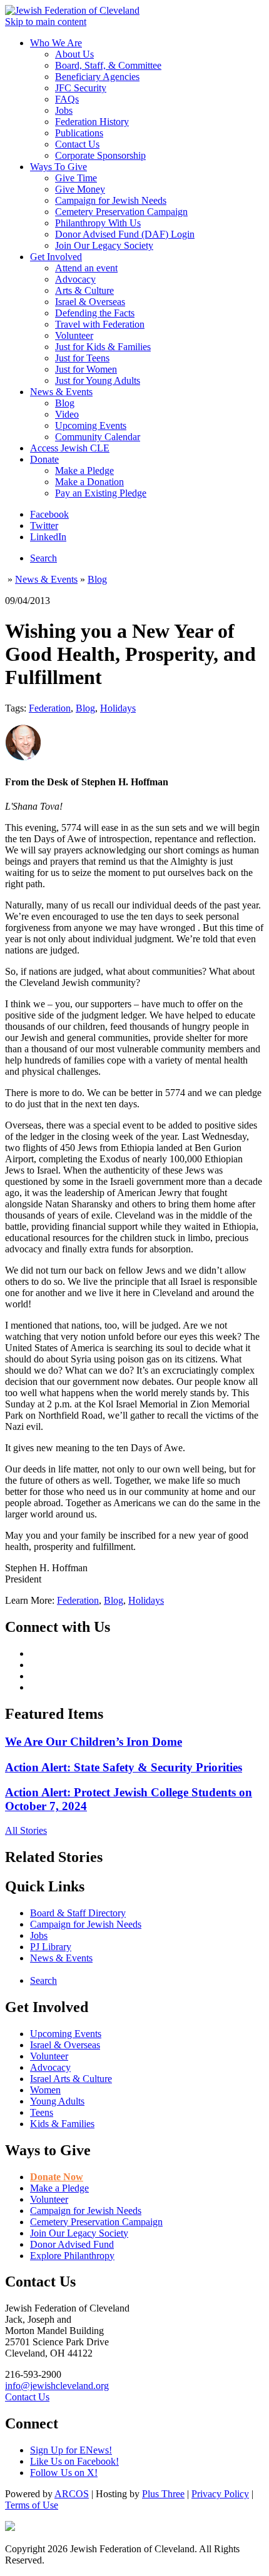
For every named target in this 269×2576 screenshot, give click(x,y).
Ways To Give (58, 167)
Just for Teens (82, 358)
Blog (65, 403)
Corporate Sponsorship (100, 155)
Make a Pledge (84, 470)
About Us (74, 54)
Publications (79, 133)
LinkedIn (48, 537)
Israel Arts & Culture (71, 2079)
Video (67, 414)
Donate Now (57, 2177)
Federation (50, 708)
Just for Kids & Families (103, 347)
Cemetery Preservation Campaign (121, 212)
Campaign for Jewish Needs (111, 200)
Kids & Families (62, 2124)
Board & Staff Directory (78, 1913)
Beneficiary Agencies (97, 77)
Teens (42, 2112)
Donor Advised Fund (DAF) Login (125, 234)
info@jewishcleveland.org (57, 2386)
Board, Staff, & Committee (108, 65)
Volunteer (74, 335)
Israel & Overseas (90, 302)
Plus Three (163, 2494)
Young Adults (57, 2101)
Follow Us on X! (64, 2473)
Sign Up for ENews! (71, 2450)
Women (45, 2090)
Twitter (44, 526)
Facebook (49, 514)
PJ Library (51, 1947)
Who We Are (56, 43)
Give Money (80, 189)
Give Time (76, 178)
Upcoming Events (91, 425)
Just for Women (86, 369)
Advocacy (75, 279)
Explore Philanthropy (72, 2256)
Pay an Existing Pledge (101, 493)
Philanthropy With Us (98, 223)
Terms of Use (32, 2505)
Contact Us (77, 144)
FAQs (67, 99)
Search (43, 558)
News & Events (61, 392)
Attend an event (86, 268)
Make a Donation (89, 482)
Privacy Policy (220, 2494)
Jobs (64, 110)
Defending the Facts (95, 313)
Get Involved (56, 257)
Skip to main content (46, 22)
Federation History (92, 122)
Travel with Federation (100, 324)
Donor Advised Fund (72, 2244)
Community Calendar (98, 437)
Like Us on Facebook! (74, 2461)
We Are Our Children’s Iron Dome (94, 1742)
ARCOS (72, 2494)
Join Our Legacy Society (104, 245)
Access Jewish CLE (70, 448)
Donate (44, 459)
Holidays (118, 708)
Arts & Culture (84, 290)
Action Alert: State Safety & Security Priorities (124, 1767)
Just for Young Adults (98, 380)
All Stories (26, 1830)
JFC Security (81, 88)
